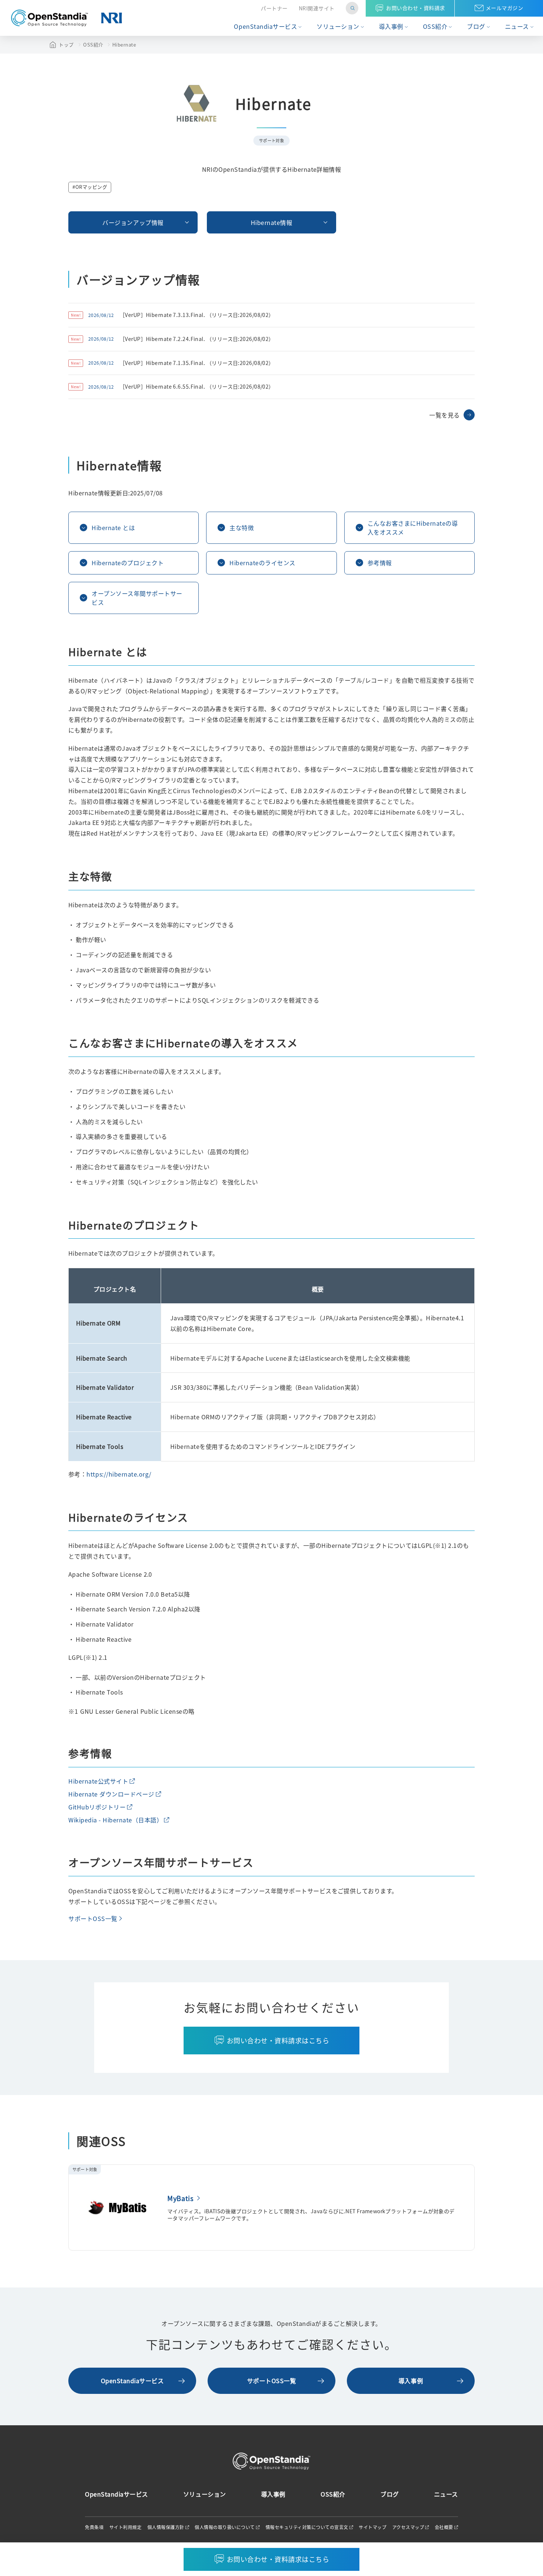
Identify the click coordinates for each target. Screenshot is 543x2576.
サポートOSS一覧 (93, 1918)
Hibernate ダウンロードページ (111, 1794)
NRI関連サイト (317, 8)
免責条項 (94, 2527)
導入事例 (391, 26)
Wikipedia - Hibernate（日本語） (115, 1820)
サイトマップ (373, 2527)
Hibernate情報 (272, 222)
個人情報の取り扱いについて (225, 2527)
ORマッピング (91, 187)
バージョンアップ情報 (133, 222)
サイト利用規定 (126, 2527)
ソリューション (338, 26)
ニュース (517, 26)
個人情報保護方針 (166, 2527)
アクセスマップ (408, 2527)
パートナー (274, 8)
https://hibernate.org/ (119, 1474)
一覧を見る (445, 415)
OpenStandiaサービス (265, 26)
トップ (66, 45)
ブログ (476, 26)
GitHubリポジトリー (97, 1807)
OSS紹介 (435, 26)
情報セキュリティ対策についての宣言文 (307, 2527)
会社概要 (444, 2527)
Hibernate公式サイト (98, 1781)
